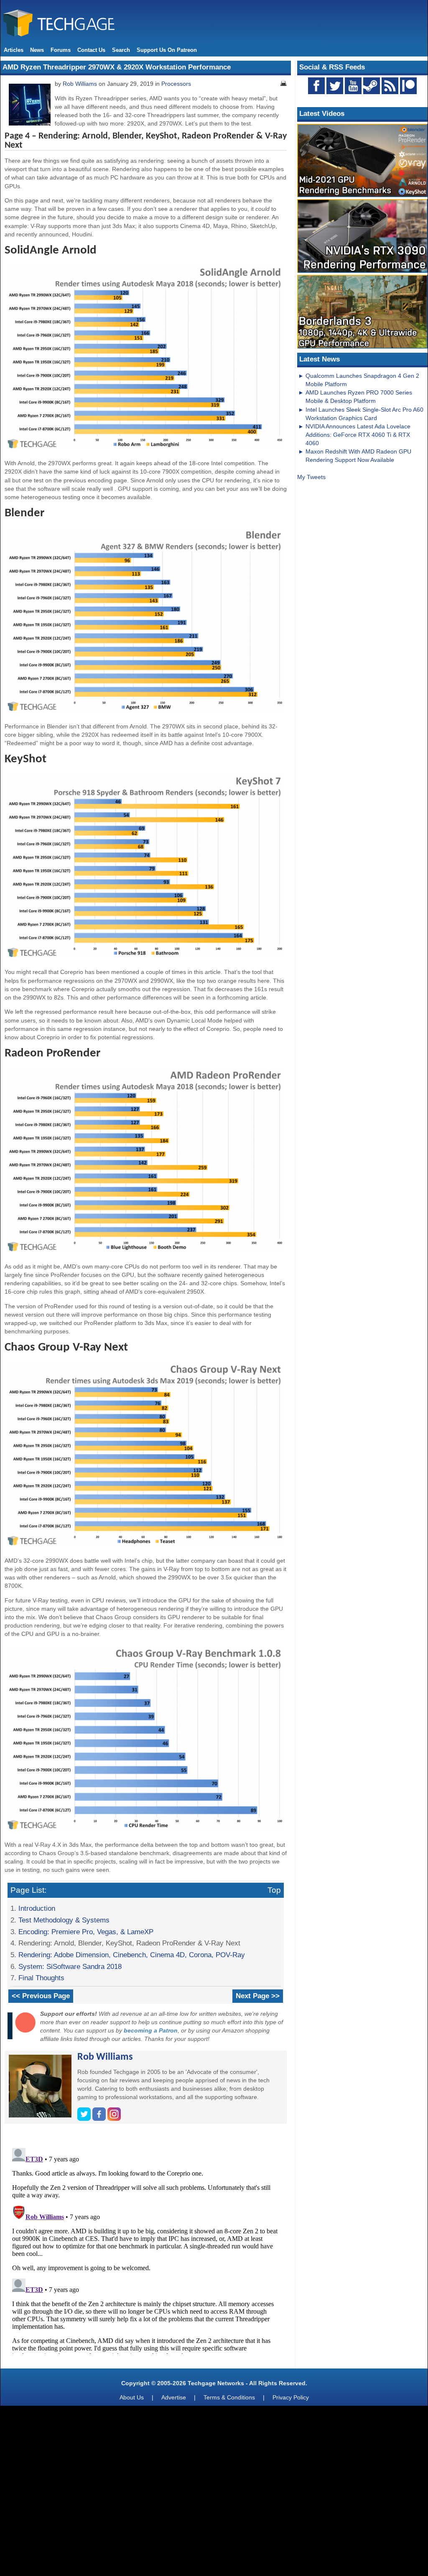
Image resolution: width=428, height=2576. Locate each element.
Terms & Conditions (229, 2397)
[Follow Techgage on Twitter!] (335, 86)
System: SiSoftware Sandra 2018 (70, 1966)
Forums (61, 50)
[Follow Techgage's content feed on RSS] (390, 86)
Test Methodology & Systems (64, 1920)
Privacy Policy (291, 2397)
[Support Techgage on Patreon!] (408, 92)
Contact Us (91, 50)
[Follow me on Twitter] (85, 2119)
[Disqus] (146, 2249)
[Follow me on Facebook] (100, 2119)
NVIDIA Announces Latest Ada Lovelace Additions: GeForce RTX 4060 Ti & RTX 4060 (358, 435)
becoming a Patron (151, 2030)
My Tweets (311, 477)
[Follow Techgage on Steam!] (372, 86)
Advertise (174, 2397)
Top (274, 1890)
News (37, 50)
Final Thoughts (41, 1978)
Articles (14, 50)
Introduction (37, 1908)
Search (121, 50)
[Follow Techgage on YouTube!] (353, 86)
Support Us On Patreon (167, 50)
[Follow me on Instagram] (114, 2119)
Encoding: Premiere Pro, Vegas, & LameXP (86, 1932)
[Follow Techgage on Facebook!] (316, 86)
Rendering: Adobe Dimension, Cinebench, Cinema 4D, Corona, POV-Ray (132, 1955)
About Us (132, 2397)
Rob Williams (80, 84)
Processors (176, 84)
